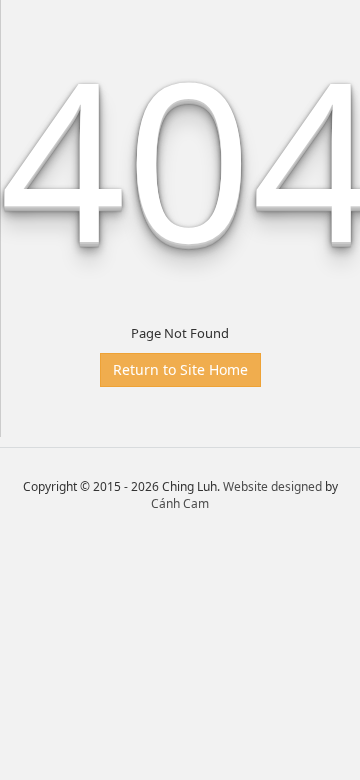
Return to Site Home (180, 369)
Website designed (272, 486)
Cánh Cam (180, 503)
